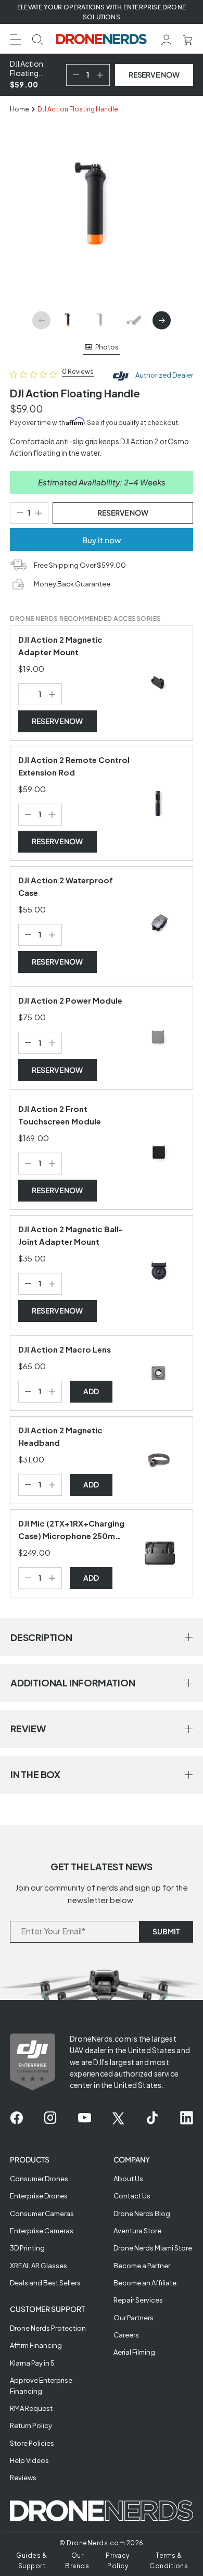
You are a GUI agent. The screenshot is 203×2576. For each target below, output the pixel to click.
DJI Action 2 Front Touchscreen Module (60, 1115)
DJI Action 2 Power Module (70, 1000)
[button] (16, 38)
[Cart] (188, 39)
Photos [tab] (107, 347)
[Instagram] (50, 2118)
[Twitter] (118, 2118)
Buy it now (102, 540)
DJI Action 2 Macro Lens (65, 1349)
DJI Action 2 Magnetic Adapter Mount (60, 646)
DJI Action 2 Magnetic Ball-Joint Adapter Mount (71, 1235)
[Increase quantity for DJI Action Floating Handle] (102, 75)
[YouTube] (85, 2118)
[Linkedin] (187, 2118)
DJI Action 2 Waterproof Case (66, 886)
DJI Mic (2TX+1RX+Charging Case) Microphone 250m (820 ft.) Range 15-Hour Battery (71, 1530)
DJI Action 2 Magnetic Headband (60, 1436)
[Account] (167, 39)
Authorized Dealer (164, 375)
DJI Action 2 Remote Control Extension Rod (74, 766)
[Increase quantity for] (54, 694)
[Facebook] (16, 2118)
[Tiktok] (152, 2118)
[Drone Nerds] (102, 39)
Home (20, 109)
